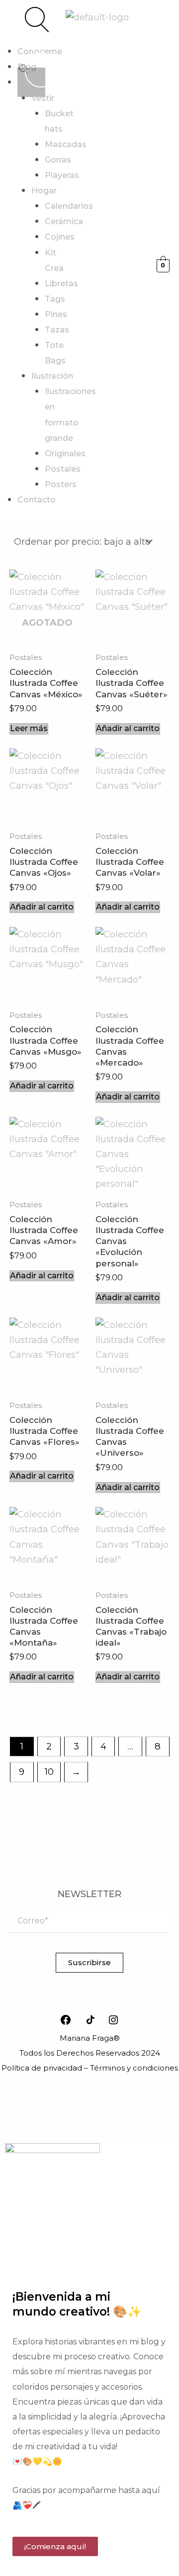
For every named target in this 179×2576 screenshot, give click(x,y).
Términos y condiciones (134, 2068)
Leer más (29, 728)
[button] (13, 22)
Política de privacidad (42, 2068)
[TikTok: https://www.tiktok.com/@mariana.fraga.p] (92, 2020)
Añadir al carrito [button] (128, 728)
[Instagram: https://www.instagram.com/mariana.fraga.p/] (113, 2020)
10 (49, 1772)
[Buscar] (23, 70)
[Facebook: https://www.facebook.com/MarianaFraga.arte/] (66, 2020)
